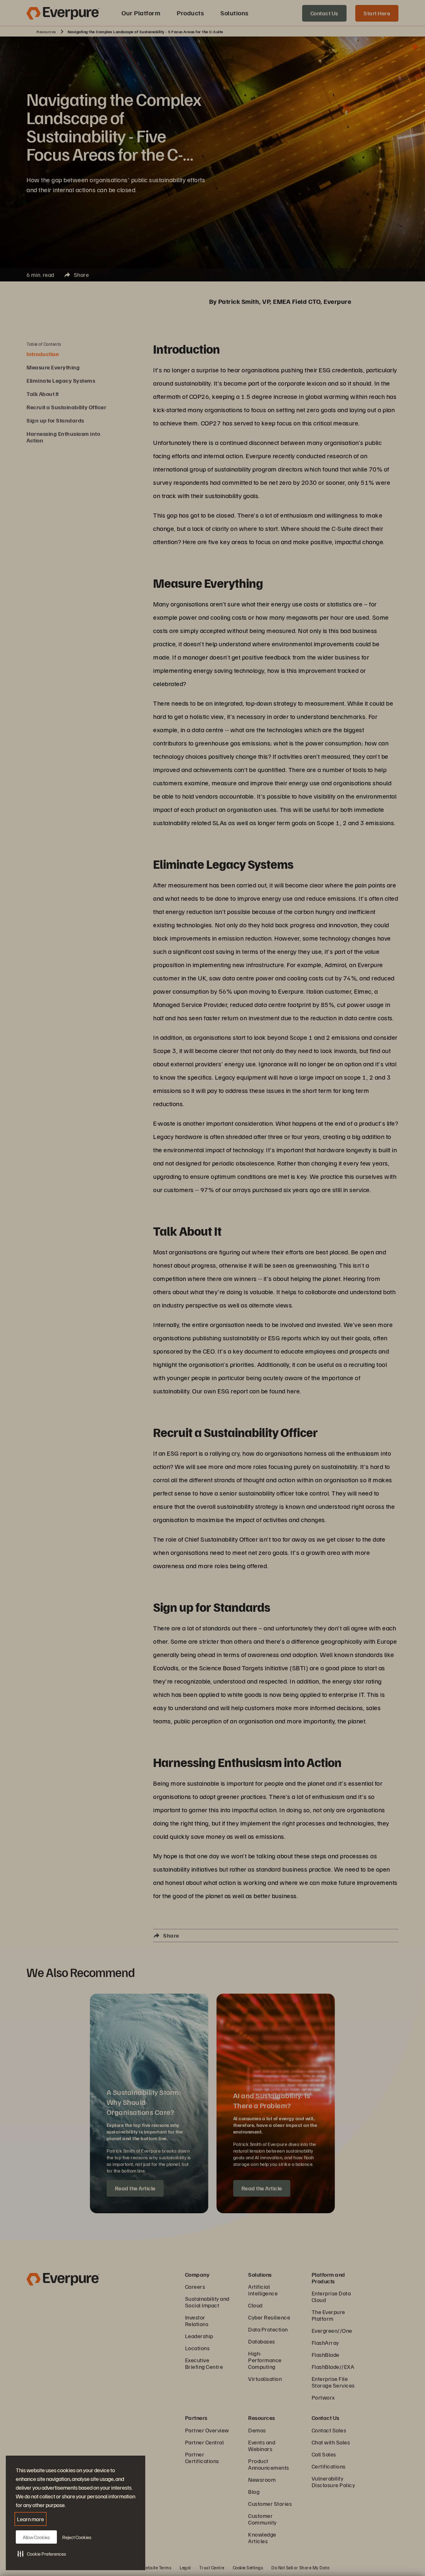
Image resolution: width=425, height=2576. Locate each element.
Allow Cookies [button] (36, 2537)
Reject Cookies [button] (77, 2537)
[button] (42, 2554)
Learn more (31, 2519)
